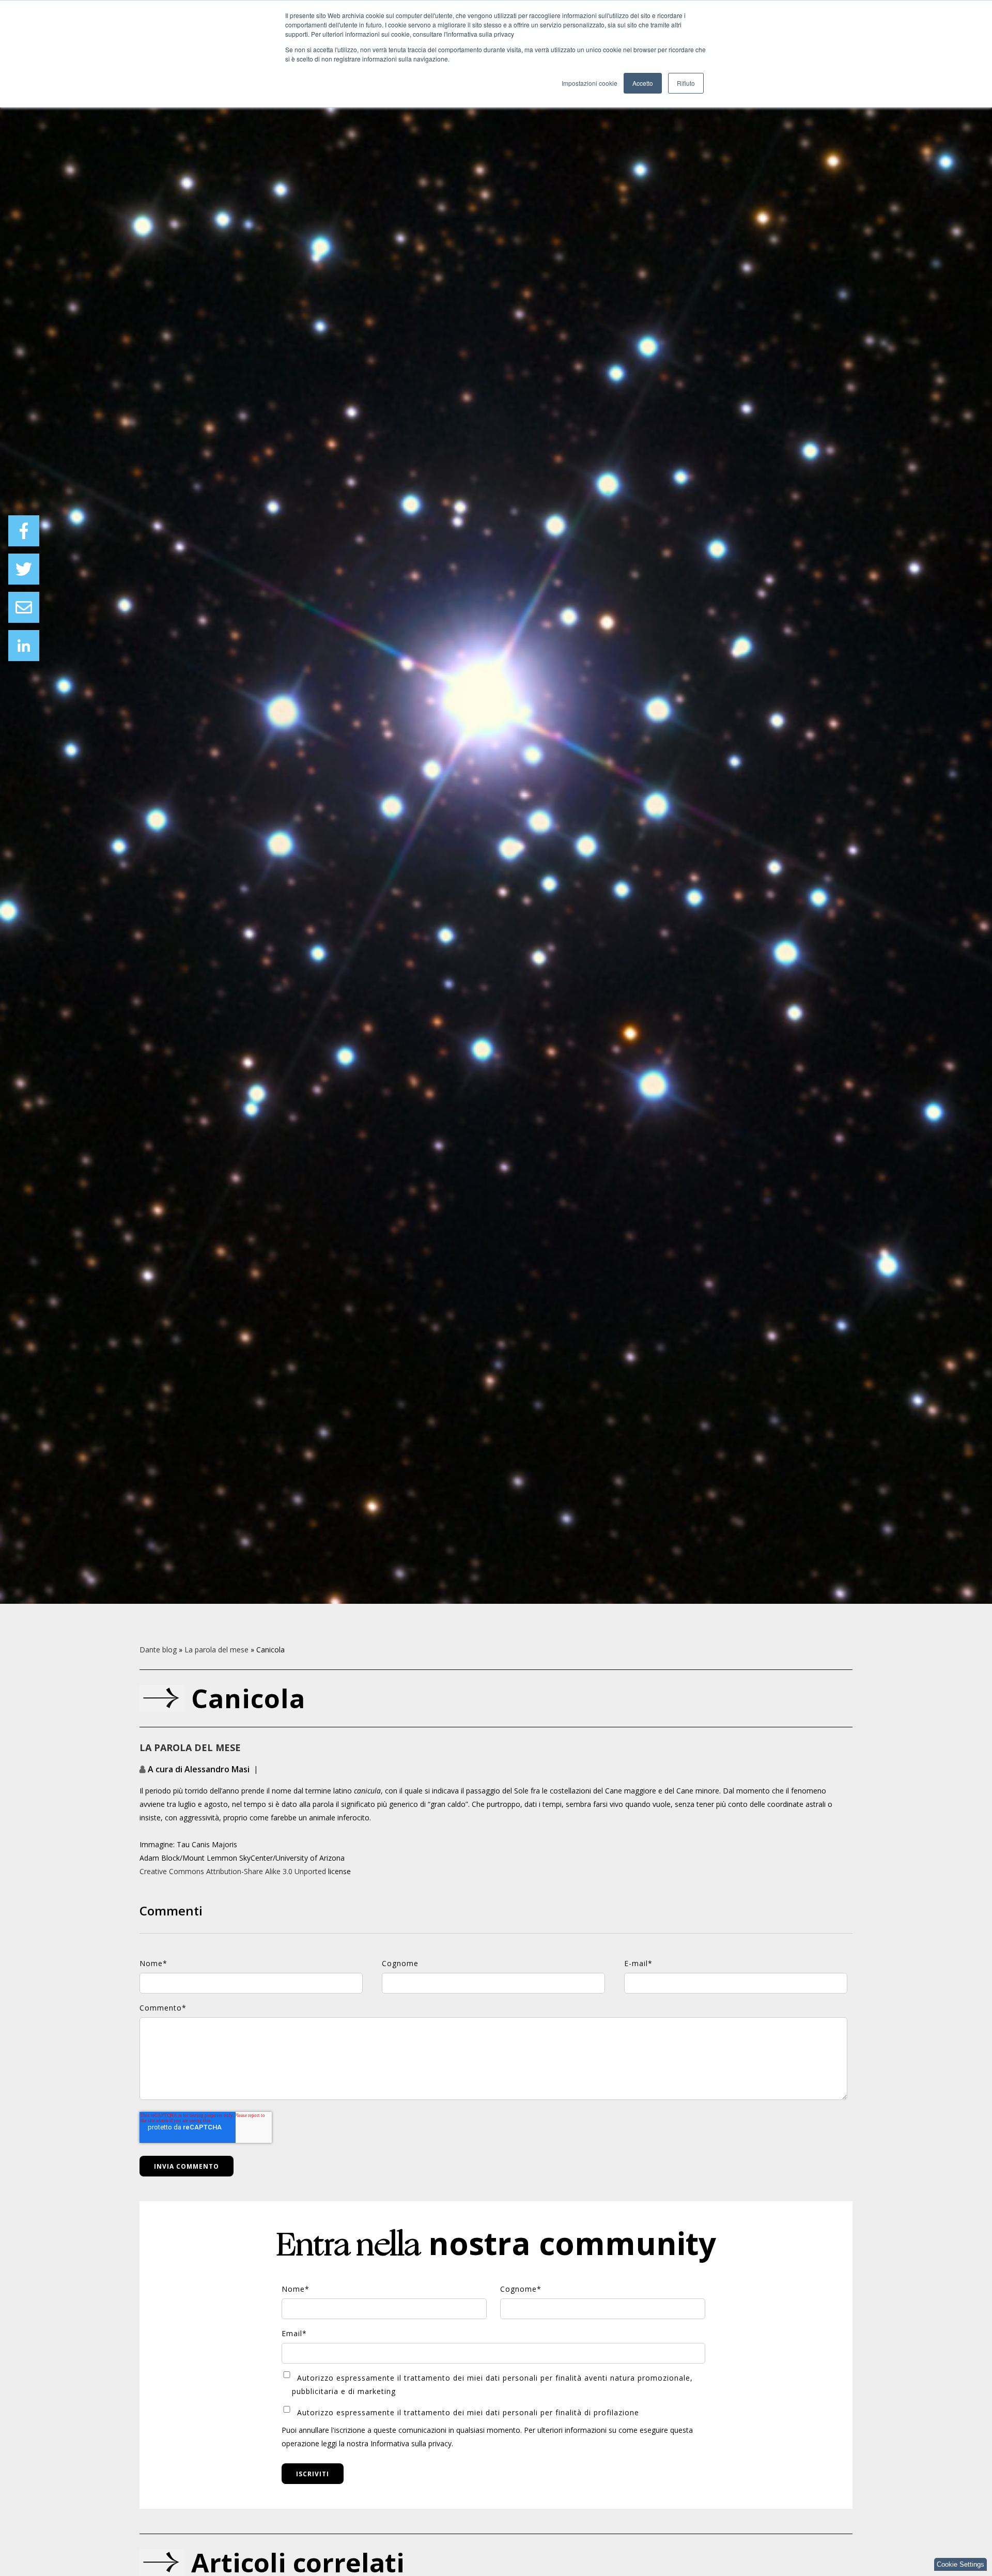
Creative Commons (172, 1871)
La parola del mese (216, 1650)
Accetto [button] (643, 83)
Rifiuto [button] (686, 83)
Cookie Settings (960, 2564)
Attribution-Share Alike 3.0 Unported (266, 1871)
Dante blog (158, 1650)
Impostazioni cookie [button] (590, 83)
